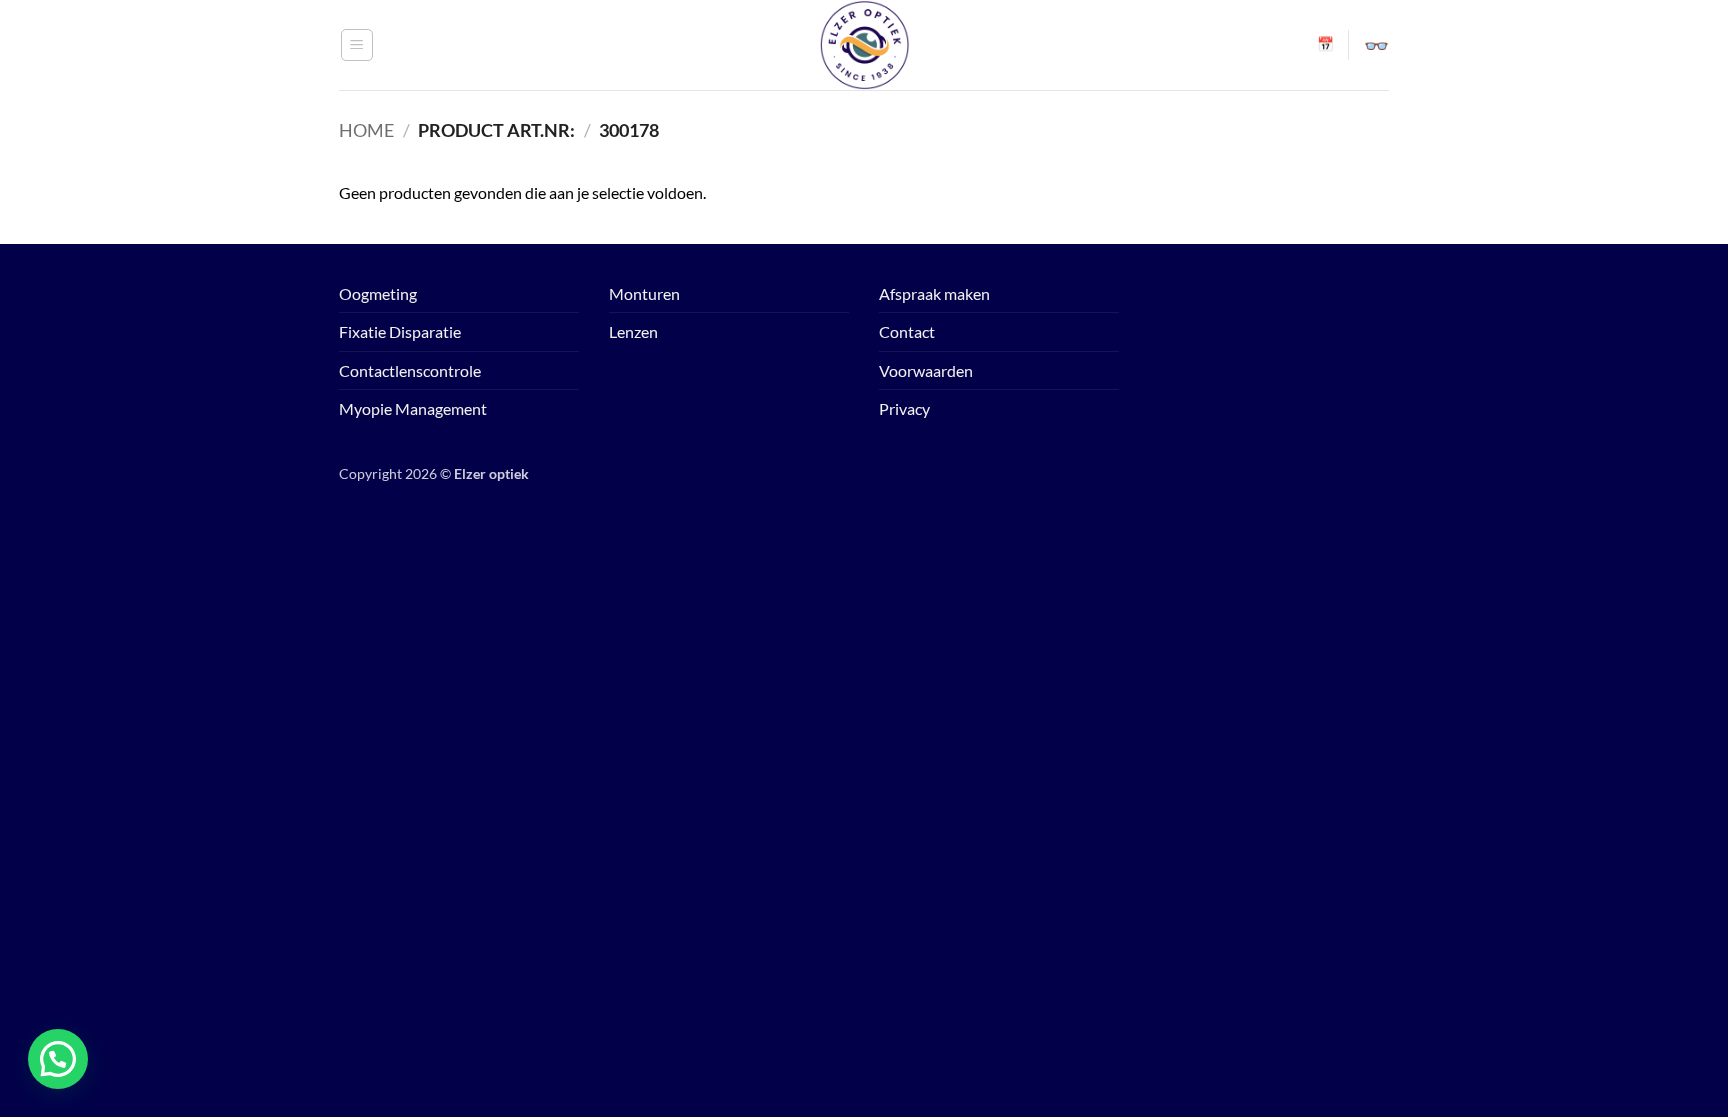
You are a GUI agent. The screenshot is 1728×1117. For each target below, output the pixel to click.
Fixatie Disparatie (400, 331)
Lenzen (633, 331)
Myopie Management (413, 408)
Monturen (644, 293)
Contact (907, 331)
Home (366, 130)
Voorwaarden (926, 370)
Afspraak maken (934, 293)
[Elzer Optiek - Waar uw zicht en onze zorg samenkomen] (864, 45)
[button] (357, 45)
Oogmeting (378, 293)
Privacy (904, 408)
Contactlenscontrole (410, 370)
